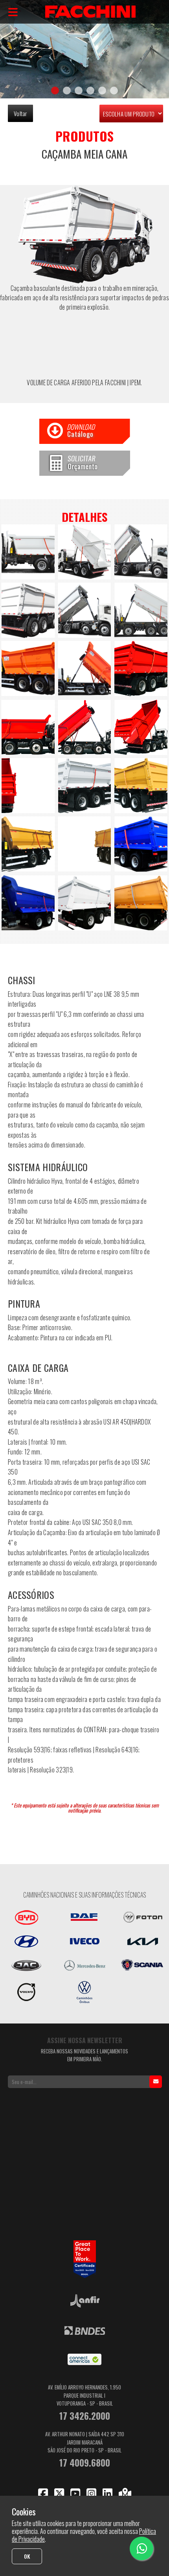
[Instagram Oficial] (91, 2493)
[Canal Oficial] (75, 2493)
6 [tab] (114, 91)
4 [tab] (90, 91)
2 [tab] (67, 91)
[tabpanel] (84, 49)
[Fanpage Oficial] (43, 2493)
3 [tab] (79, 91)
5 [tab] (102, 91)
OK (27, 2556)
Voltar (20, 113)
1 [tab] (55, 91)
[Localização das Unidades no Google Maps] (125, 2493)
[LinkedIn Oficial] (107, 2493)
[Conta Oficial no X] (59, 2493)
